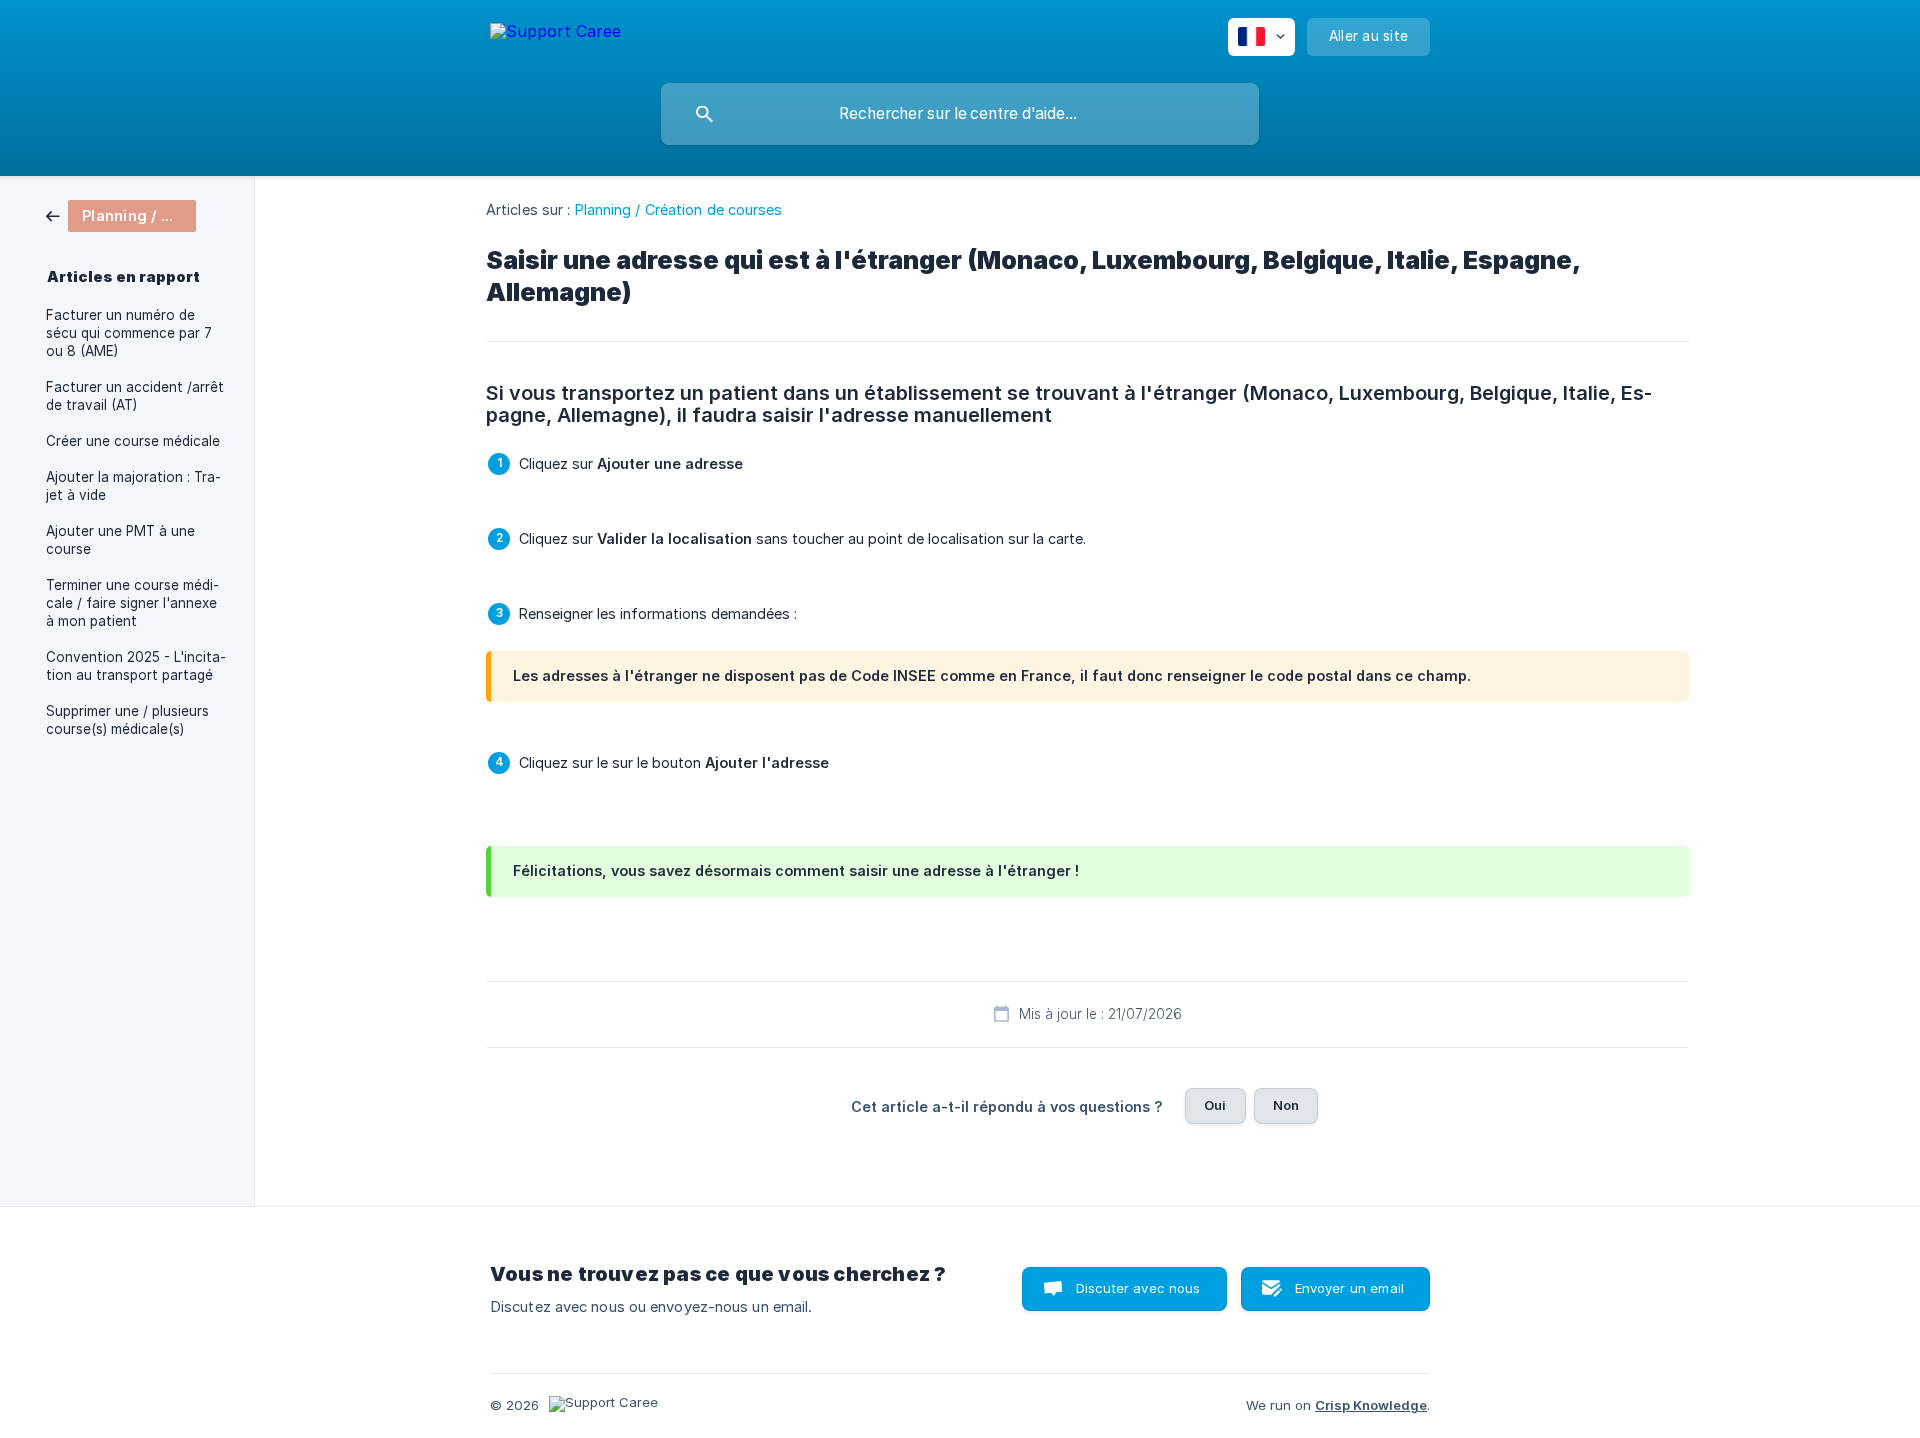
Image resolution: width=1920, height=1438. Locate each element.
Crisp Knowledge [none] (1371, 1405)
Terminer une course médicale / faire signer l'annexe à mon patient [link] (132, 603)
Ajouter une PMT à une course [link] (120, 540)
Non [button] (1286, 1105)
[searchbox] (960, 114)
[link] (121, 214)
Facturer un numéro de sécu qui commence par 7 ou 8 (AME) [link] (129, 333)
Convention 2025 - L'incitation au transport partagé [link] (136, 666)
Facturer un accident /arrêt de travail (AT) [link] (135, 396)
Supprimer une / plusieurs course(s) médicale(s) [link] (127, 720)
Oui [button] (1215, 1105)
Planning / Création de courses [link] (679, 209)
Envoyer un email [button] (1349, 1288)
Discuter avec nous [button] (1138, 1288)
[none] (555, 34)
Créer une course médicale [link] (133, 441)
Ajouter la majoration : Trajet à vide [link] (133, 486)
